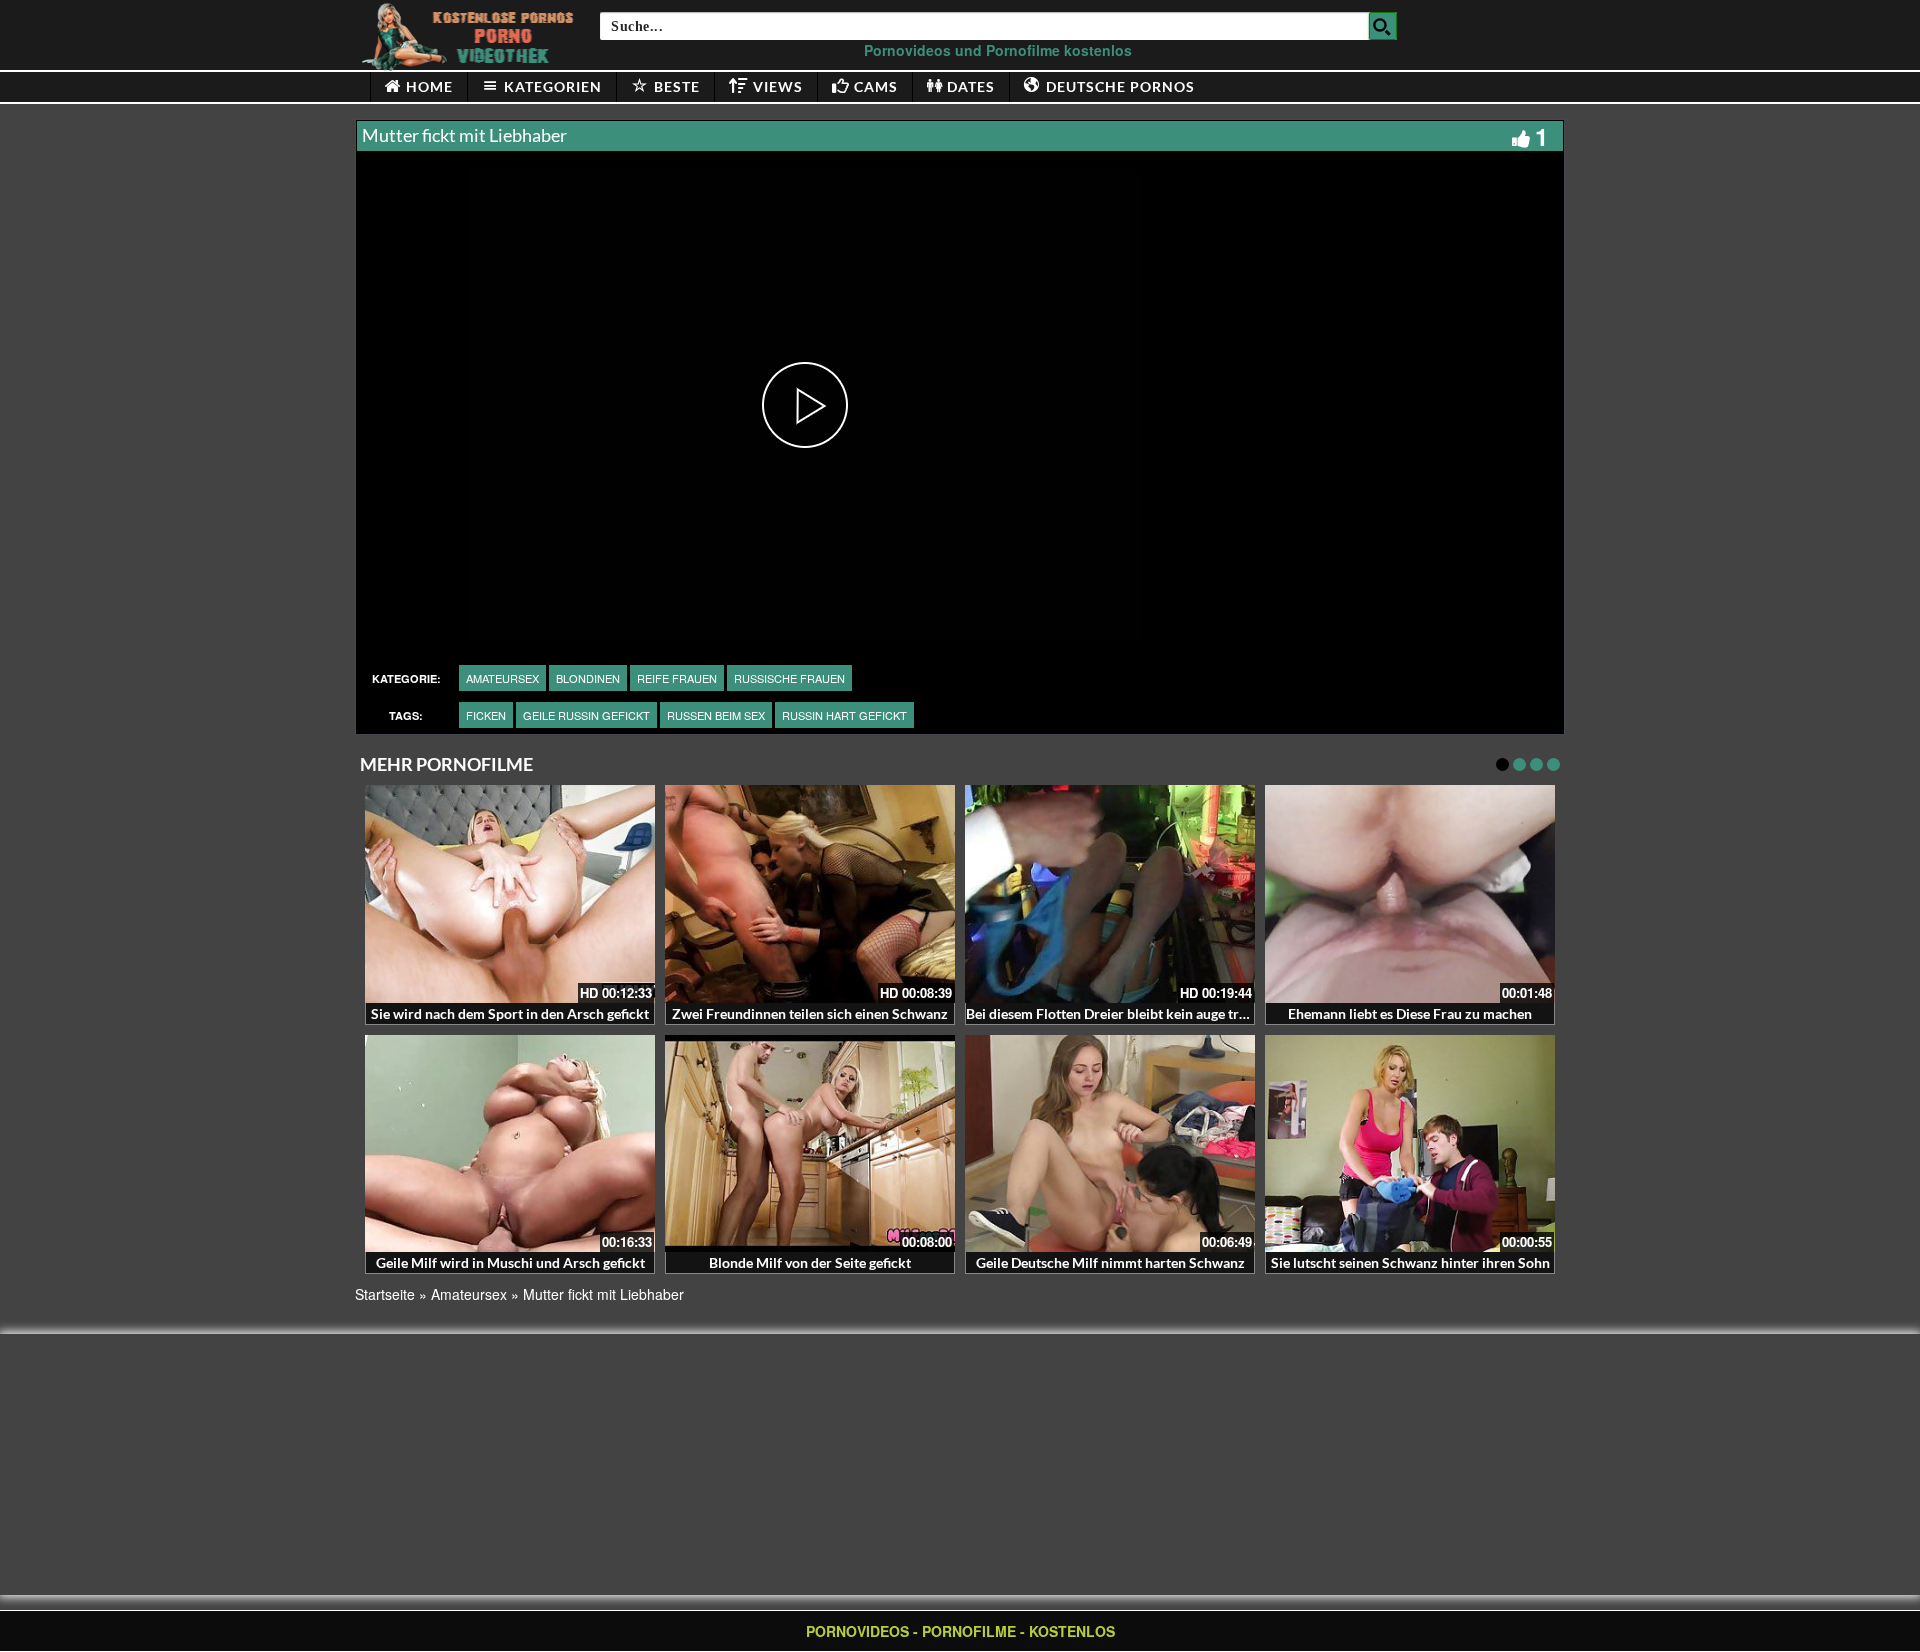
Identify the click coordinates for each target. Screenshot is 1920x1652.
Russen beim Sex (716, 715)
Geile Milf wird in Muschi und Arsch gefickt (510, 1262)
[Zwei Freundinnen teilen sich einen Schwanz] (810, 894)
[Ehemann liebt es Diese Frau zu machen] (1410, 894)
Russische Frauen (789, 678)
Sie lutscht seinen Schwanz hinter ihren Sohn (1410, 1262)
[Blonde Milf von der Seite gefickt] (810, 1144)
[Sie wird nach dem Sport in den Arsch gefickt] (510, 894)
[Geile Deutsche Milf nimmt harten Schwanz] (1110, 1144)
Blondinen (588, 678)
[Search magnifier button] (1383, 26)
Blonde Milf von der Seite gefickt (810, 1262)
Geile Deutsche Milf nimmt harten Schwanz (1110, 1262)
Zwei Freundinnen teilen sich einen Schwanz (810, 1013)
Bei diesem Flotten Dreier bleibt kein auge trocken (1121, 1013)
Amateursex (502, 678)
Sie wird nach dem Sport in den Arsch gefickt (510, 1013)
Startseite (385, 1294)
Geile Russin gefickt (586, 715)
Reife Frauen (677, 678)
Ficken (486, 715)
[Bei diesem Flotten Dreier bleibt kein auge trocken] (1110, 894)
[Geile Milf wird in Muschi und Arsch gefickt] (510, 1144)
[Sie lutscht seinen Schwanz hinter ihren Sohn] (1410, 1144)
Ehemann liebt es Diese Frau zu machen (1410, 1013)
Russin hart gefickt (844, 715)
